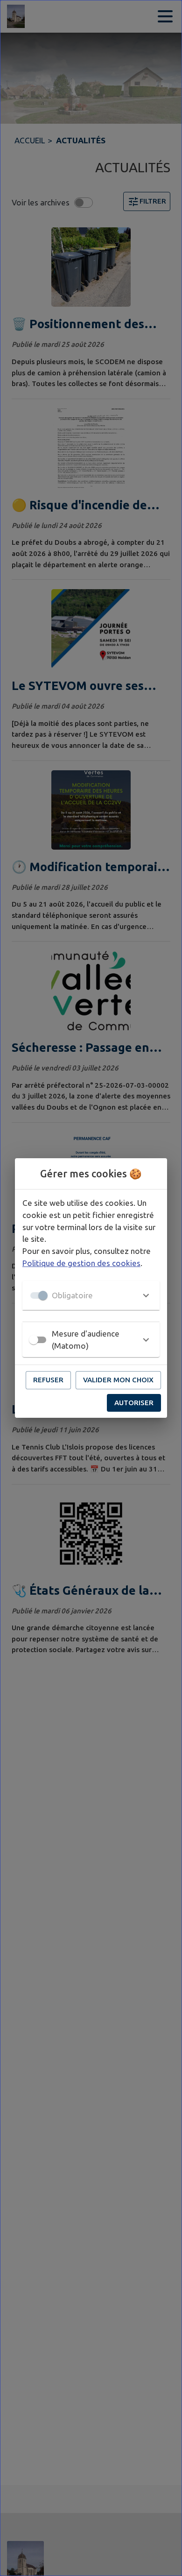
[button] (91, 1295)
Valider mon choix (118, 1380)
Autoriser (134, 1403)
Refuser (48, 1380)
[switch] (34, 1340)
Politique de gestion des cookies (81, 1263)
